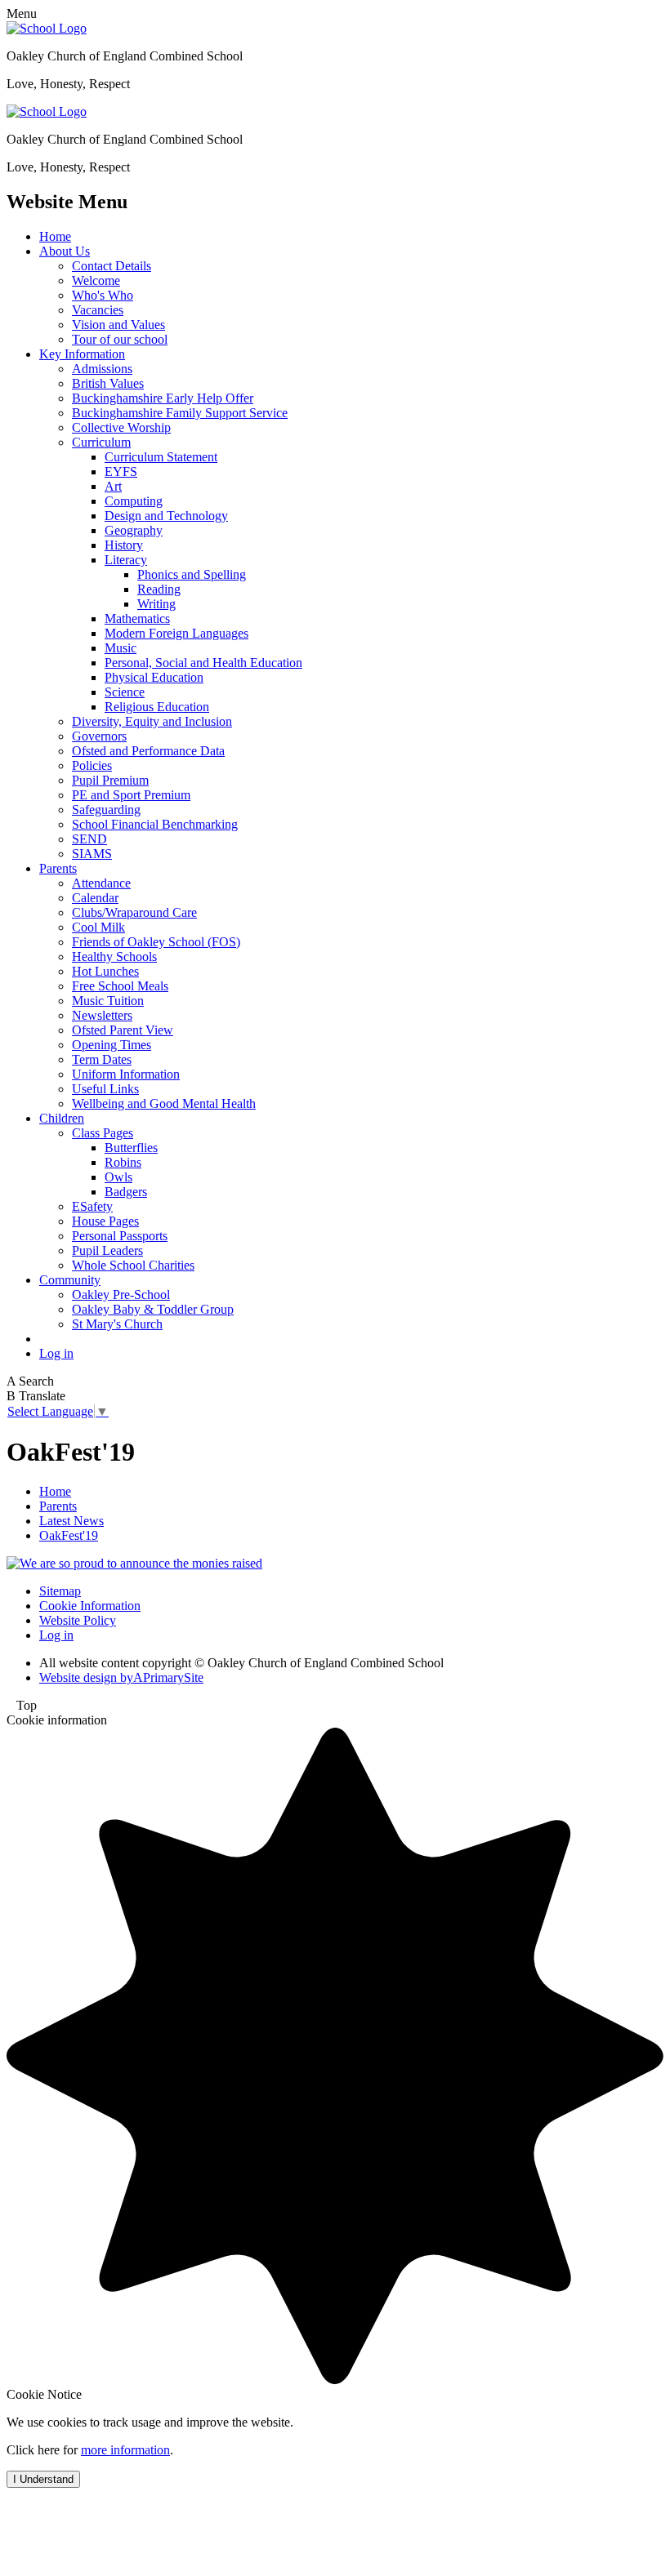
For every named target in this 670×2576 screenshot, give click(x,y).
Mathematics (137, 618)
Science (125, 692)
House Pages (105, 1221)
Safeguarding (106, 810)
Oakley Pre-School (121, 1295)
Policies (92, 765)
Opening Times (112, 1045)
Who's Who (103, 295)
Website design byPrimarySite (121, 1677)
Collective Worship (121, 427)
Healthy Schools (114, 957)
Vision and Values (118, 325)
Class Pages (103, 1133)
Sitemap (60, 1591)
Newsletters (102, 1015)
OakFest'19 (69, 1535)
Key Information (82, 354)
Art (113, 486)
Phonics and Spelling (192, 574)
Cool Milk (98, 927)
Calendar (95, 898)
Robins (123, 1162)
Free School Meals (120, 986)
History (124, 545)
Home (55, 236)
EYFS (121, 472)
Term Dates (102, 1059)
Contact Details (112, 266)
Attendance (101, 883)
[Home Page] (47, 28)
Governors (99, 736)
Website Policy (78, 1620)
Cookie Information (90, 1606)
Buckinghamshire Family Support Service (180, 413)
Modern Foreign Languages (176, 633)
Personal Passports (120, 1236)
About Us (65, 251)
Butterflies (131, 1148)
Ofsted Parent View (123, 1030)
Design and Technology (166, 516)
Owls (118, 1177)
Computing (134, 501)
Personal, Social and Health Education (203, 663)
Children (62, 1118)
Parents (58, 868)
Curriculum (101, 442)
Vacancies (98, 310)
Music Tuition (108, 1001)
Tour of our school (120, 339)
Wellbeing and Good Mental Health (164, 1103)
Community (70, 1280)
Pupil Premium (110, 780)
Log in (56, 1353)
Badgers (126, 1192)
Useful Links (105, 1089)
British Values (108, 383)
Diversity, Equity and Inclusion (152, 721)
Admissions (102, 369)
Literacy (126, 560)
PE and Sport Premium (131, 795)
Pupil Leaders (107, 1250)
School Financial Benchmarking (155, 824)
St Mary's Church (117, 1324)
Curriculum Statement (161, 457)
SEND (89, 839)
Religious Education (157, 707)
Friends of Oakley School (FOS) (156, 942)
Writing (156, 604)
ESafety (92, 1206)
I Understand (43, 2479)
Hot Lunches (105, 971)
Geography (134, 530)
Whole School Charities (133, 1265)
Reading (159, 589)
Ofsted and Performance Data (148, 751)
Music (121, 648)
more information (125, 2450)
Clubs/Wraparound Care (134, 912)
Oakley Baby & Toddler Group (153, 1309)
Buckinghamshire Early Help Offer (163, 398)
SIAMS (92, 854)
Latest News (71, 1521)
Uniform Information (126, 1074)
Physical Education (154, 677)
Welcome (96, 280)
